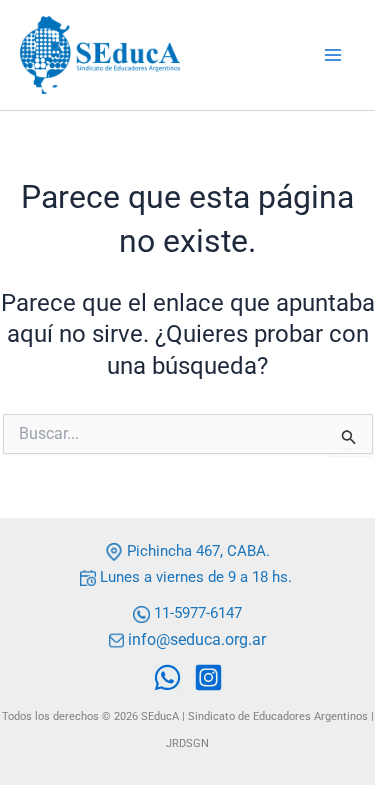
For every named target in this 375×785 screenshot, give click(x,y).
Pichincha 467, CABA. (196, 551)
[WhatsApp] (167, 677)
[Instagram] (208, 677)
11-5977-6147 (198, 613)
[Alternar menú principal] (333, 55)
